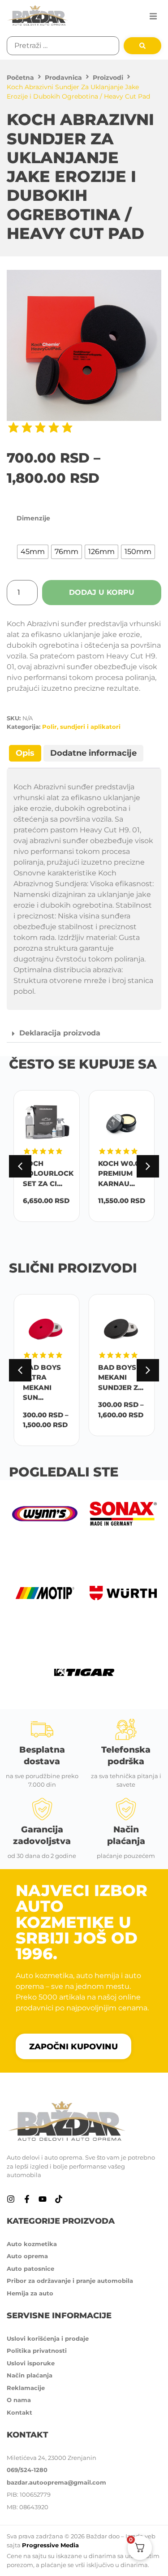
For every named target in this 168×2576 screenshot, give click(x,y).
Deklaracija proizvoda (60, 1033)
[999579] (84, 345)
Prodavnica (63, 78)
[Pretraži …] (63, 46)
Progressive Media (50, 2545)
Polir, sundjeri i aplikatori (81, 727)
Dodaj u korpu (102, 592)
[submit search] (142, 46)
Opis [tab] (25, 753)
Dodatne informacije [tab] (93, 753)
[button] (153, 16)
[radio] (33, 552)
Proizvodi (108, 78)
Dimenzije (33, 518)
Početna (20, 78)
